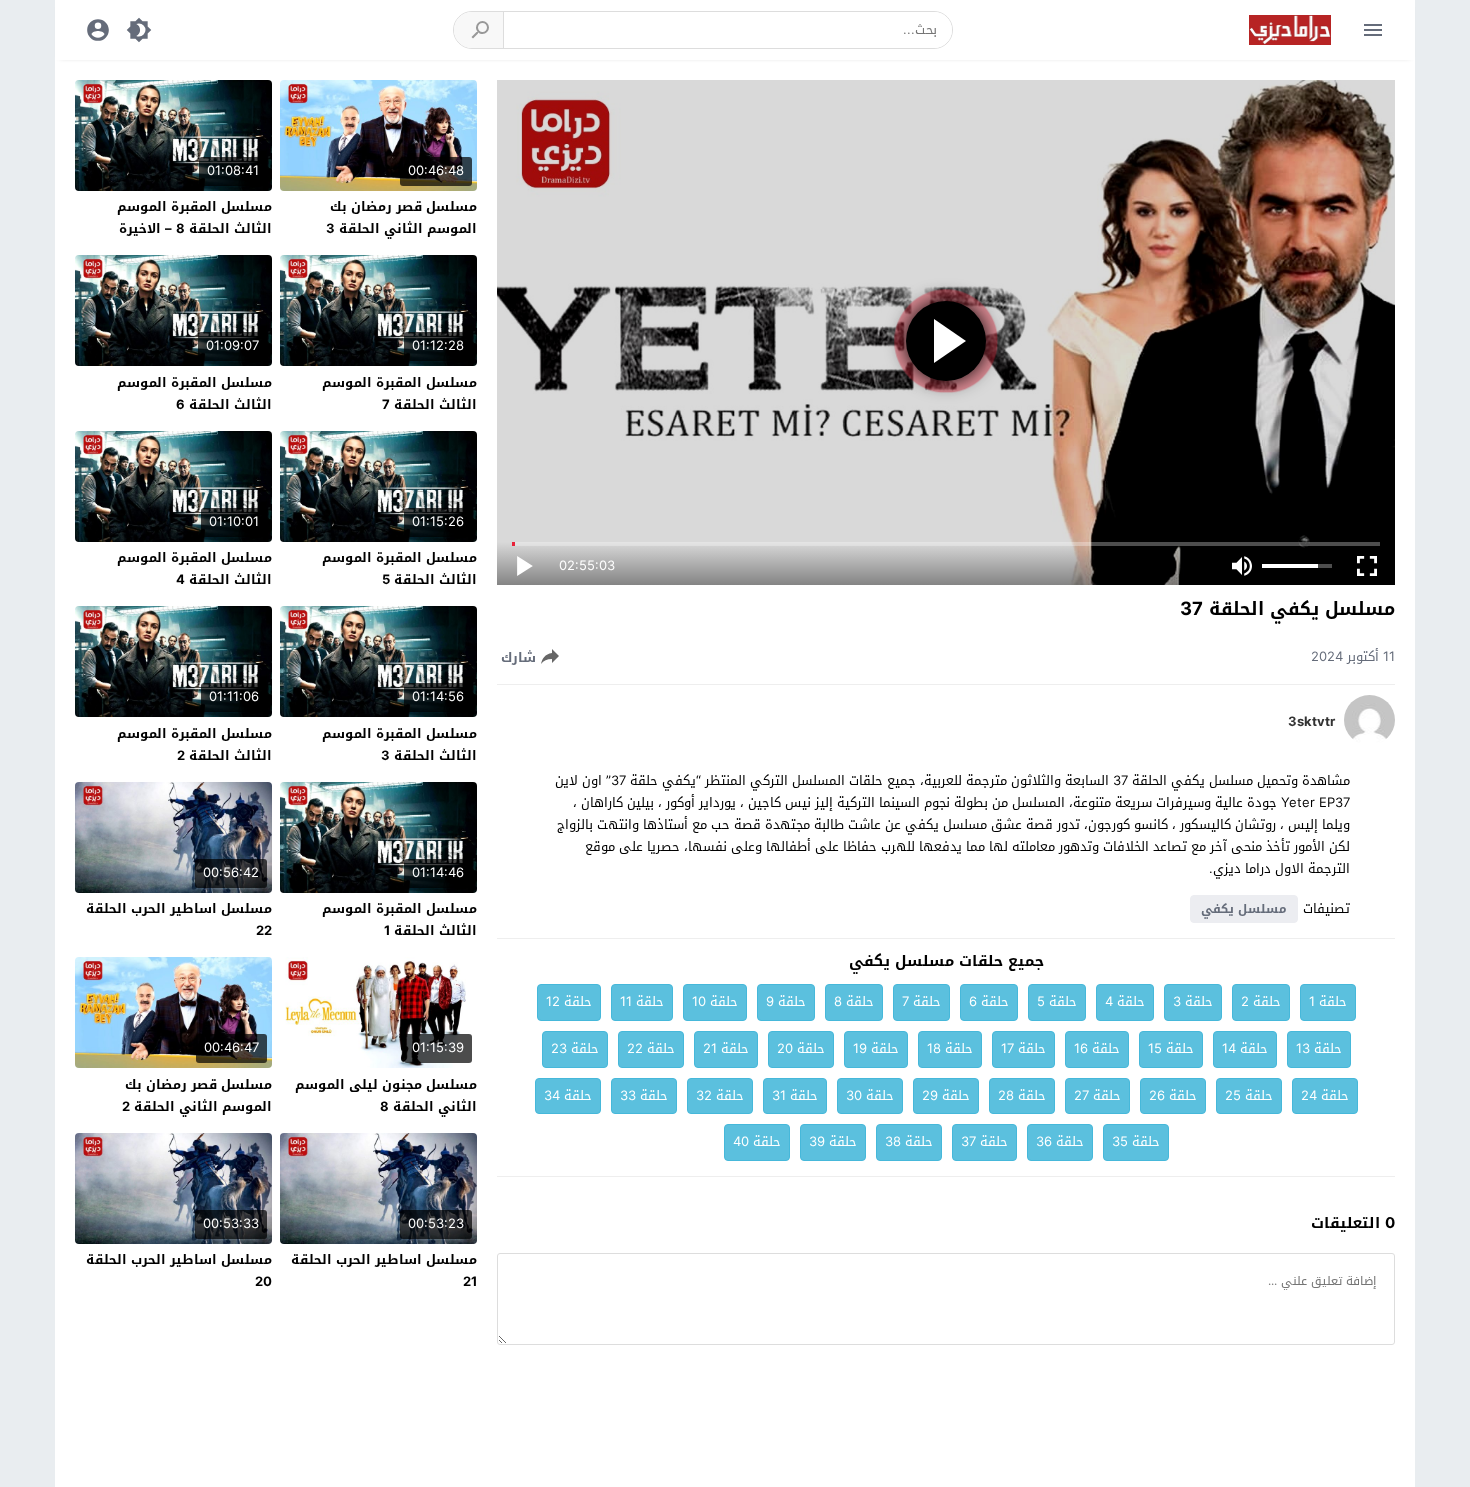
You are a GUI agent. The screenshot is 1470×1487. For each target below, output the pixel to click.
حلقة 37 (984, 1141)
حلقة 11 (642, 1001)
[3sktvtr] (1369, 740)
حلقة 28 (1022, 1095)
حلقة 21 (726, 1048)
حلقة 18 (950, 1048)
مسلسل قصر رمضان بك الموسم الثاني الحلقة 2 (197, 1095)
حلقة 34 (568, 1095)
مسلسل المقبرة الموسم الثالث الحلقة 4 (194, 568)
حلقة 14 (1245, 1048)
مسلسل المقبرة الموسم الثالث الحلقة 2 (194, 744)
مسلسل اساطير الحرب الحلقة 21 (384, 1270)
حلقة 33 (644, 1095)
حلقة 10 (715, 1001)
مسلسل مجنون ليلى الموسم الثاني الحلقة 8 (386, 1095)
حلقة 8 (854, 1001)
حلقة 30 (870, 1095)
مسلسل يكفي (1244, 909)
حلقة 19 (876, 1048)
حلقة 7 (921, 1001)
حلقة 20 (801, 1048)
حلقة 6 (989, 1001)
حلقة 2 (1261, 1001)
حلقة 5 (1057, 1001)
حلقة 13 (1319, 1048)
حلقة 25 (1249, 1095)
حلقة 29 (946, 1095)
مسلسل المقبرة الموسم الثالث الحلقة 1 (399, 919)
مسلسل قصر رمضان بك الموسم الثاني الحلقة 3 (401, 217)
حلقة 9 (786, 1001)
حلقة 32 (720, 1095)
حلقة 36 (1060, 1141)
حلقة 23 (575, 1048)
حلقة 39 (833, 1141)
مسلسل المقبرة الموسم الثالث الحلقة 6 (194, 393)
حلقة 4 (1125, 1001)
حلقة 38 (909, 1141)
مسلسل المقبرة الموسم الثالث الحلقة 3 (399, 744)
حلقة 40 (757, 1141)
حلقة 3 (1193, 1001)
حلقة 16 (1097, 1048)
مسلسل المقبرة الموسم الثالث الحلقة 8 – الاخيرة (194, 217)
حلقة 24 (1325, 1095)
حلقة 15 (1171, 1048)
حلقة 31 (795, 1095)
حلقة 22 (651, 1048)
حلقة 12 (569, 1001)
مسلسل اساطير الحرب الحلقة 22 (179, 919)
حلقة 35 (1136, 1141)
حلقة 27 (1097, 1095)
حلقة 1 (1328, 1001)
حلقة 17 (1023, 1048)
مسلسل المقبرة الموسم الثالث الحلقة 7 (399, 393)
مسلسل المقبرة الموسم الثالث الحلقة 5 (399, 568)
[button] (479, 30)
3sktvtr (1311, 722)
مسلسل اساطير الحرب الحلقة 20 (179, 1270)
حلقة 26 (1173, 1095)
